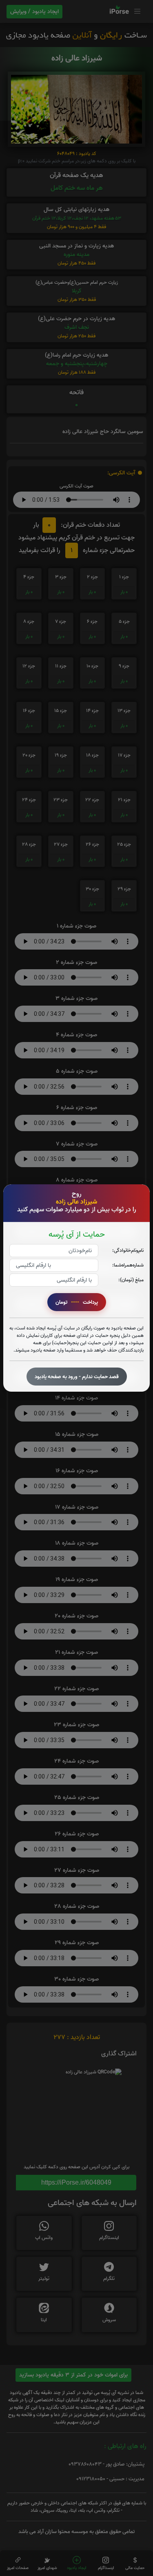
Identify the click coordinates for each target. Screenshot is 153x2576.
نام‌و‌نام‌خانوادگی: (128, 1250)
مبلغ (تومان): (131, 1280)
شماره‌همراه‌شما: (128, 1265)
